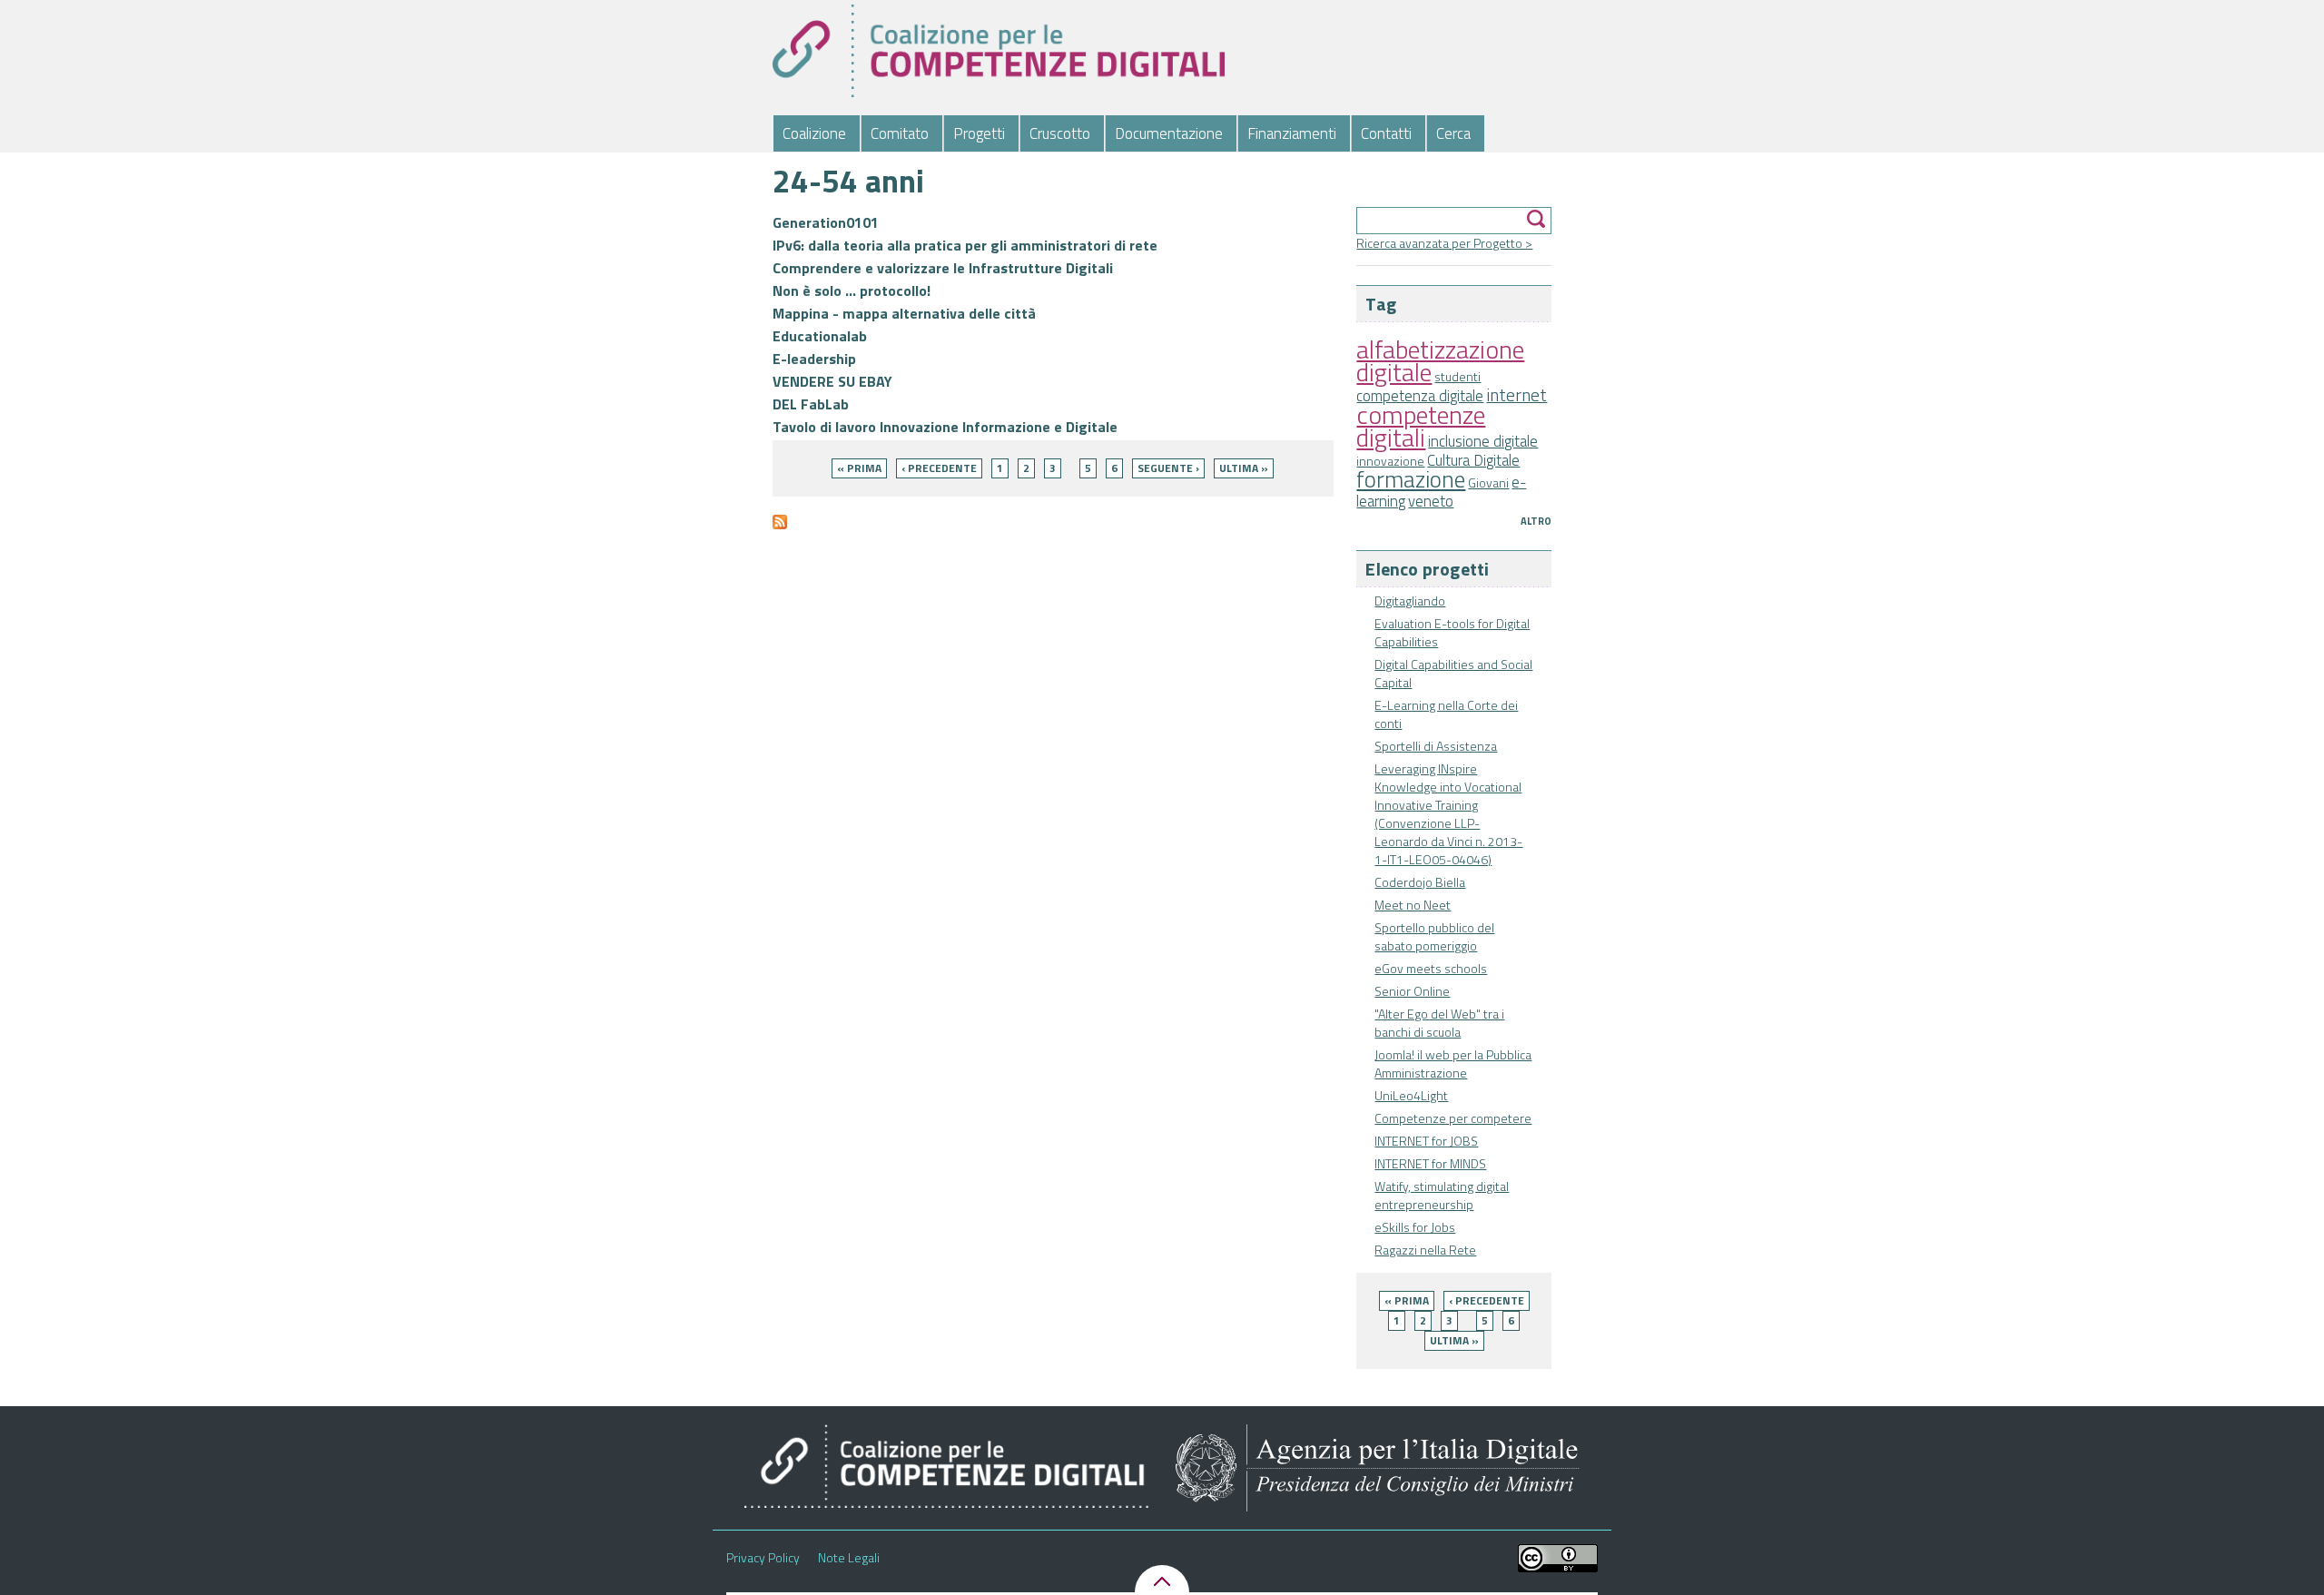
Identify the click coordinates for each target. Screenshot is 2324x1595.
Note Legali (849, 1558)
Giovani (1488, 482)
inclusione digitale (1483, 441)
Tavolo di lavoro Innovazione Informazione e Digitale (945, 427)
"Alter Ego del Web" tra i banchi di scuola (1439, 1023)
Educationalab (820, 336)
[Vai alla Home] (998, 51)
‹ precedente (1487, 1300)
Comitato (900, 133)
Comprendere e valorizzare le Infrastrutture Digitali (943, 268)
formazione (1411, 479)
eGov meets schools (1431, 968)
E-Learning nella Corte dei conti (1446, 714)
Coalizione (814, 133)
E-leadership (814, 359)
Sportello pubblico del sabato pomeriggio (1434, 936)
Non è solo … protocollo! (852, 290)
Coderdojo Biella (1420, 882)
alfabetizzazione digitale (1440, 360)
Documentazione (1169, 133)
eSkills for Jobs (1415, 1227)
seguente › (1168, 468)
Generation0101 (826, 222)
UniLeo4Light (1411, 1095)
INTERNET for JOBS (1426, 1141)
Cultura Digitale (1473, 460)
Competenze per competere (1453, 1118)
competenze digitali (1421, 426)
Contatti (1386, 133)
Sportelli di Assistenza (1436, 746)
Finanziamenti (1292, 133)
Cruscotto (1060, 133)
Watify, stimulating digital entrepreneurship (1442, 1195)
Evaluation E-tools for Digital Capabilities (1452, 632)
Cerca (1453, 133)
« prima (1407, 1300)
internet (1517, 395)
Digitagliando (1410, 601)
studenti (1457, 376)
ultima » (1454, 1340)
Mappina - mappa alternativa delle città (904, 313)
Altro (1536, 521)
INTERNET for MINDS (1430, 1163)
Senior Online (1412, 991)
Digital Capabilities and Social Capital (1453, 673)
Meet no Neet (1413, 905)
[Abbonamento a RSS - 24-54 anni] (780, 530)
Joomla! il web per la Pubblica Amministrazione (1453, 1063)
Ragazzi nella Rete (1425, 1250)
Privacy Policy (763, 1558)
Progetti (979, 133)
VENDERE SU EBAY (832, 381)
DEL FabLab (811, 404)
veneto (1431, 501)
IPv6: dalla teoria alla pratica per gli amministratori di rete (965, 245)
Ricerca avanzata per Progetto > (1444, 243)
